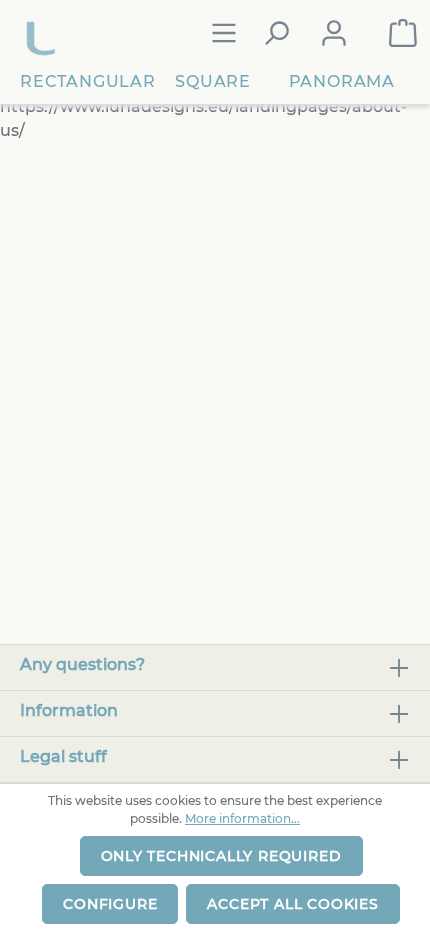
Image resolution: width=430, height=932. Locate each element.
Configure (110, 904)
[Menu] (224, 33)
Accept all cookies (292, 904)
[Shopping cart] (403, 33)
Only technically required (221, 856)
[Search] (276, 33)
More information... (242, 818)
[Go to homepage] (43, 33)
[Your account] (334, 33)
